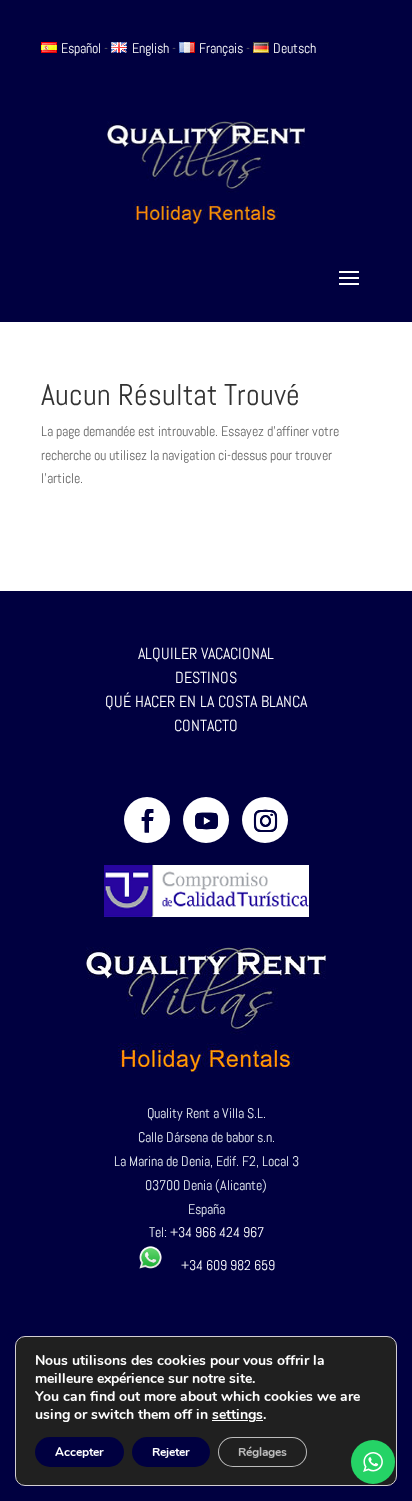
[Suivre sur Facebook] (147, 820)
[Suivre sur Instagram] (265, 820)
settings (237, 1415)
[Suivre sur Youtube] (206, 820)
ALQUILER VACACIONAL (206, 653)
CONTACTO (206, 725)
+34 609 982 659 (219, 1265)
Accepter (79, 1452)
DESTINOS (206, 677)
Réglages (262, 1452)
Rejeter (171, 1452)
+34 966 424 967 (217, 1232)
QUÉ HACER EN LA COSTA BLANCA (206, 701)
